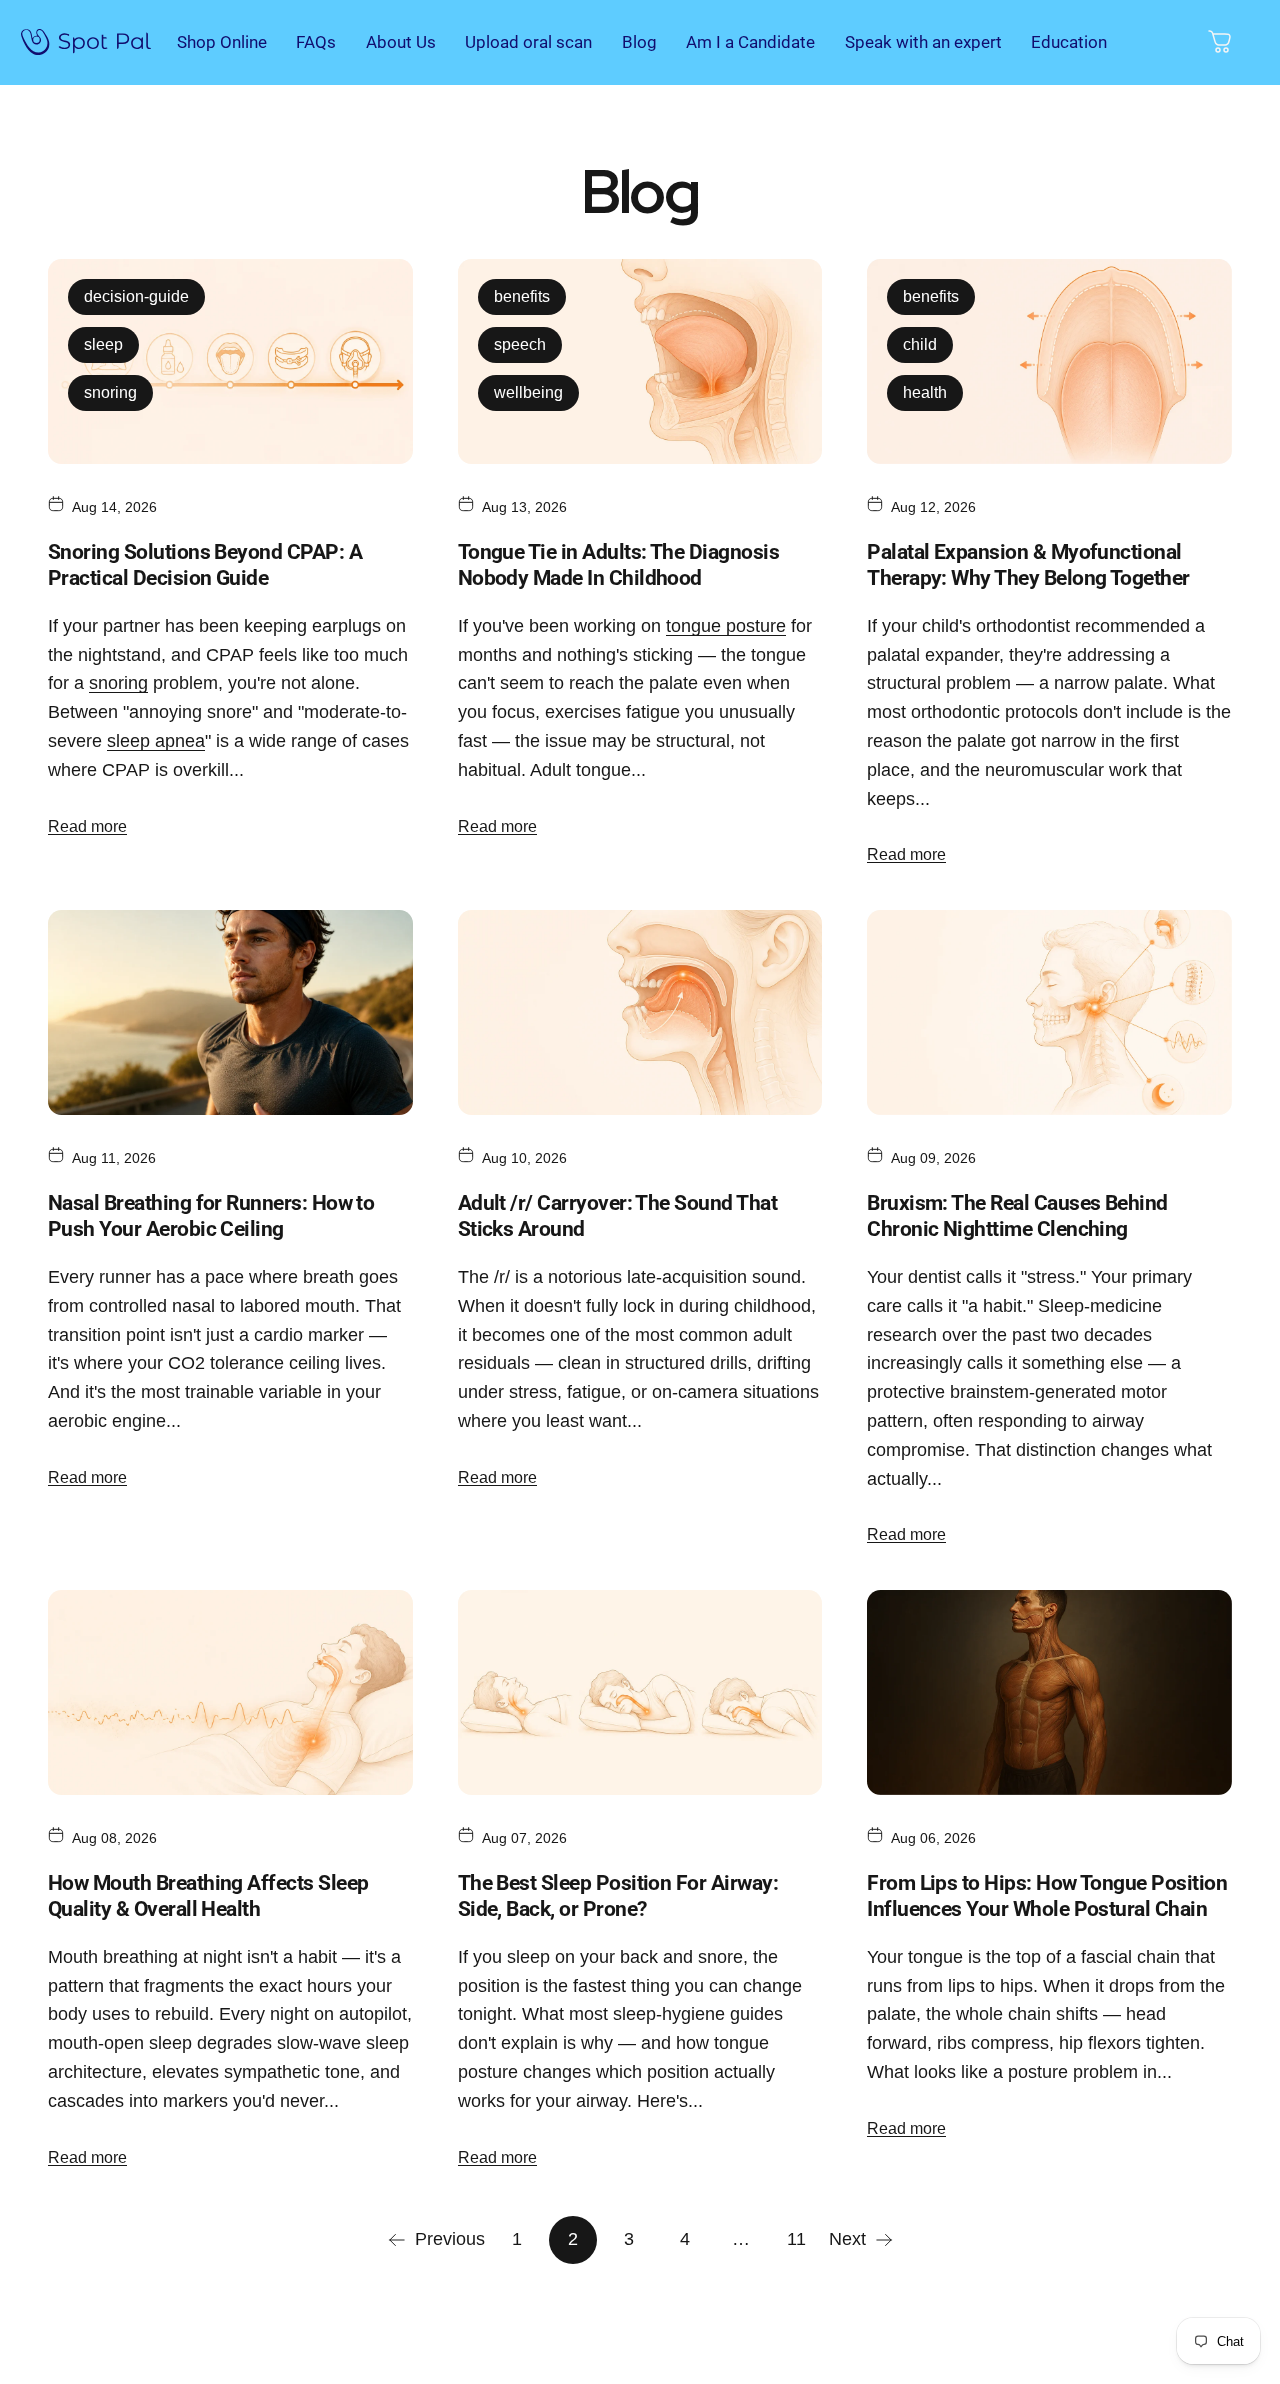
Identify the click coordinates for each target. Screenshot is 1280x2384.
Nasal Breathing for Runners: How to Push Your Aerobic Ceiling (211, 1216)
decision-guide (136, 296)
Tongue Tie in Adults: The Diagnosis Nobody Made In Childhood (618, 565)
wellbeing (528, 392)
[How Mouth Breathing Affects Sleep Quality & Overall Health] (230, 1692)
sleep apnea (156, 741)
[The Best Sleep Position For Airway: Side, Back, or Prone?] (640, 1692)
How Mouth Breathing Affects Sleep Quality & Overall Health (208, 1896)
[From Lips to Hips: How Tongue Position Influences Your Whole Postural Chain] (1049, 1692)
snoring (110, 392)
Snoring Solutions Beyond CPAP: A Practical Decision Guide (205, 565)
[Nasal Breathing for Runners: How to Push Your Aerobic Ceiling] (230, 1012)
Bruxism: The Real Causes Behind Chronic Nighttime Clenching (1017, 1216)
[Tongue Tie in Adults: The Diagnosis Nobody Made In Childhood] (640, 361)
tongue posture (726, 626)
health (925, 392)
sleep (103, 344)
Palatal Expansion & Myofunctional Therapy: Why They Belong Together (1028, 565)
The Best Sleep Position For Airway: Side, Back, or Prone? (618, 1896)
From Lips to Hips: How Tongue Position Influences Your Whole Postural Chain (1047, 1896)
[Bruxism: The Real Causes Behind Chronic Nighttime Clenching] (1049, 1012)
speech (520, 344)
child (920, 344)
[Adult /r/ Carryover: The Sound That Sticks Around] (640, 1012)
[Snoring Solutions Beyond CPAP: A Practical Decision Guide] (230, 361)
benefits (522, 296)
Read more (87, 826)
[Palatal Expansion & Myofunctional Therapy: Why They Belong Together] (1049, 361)
